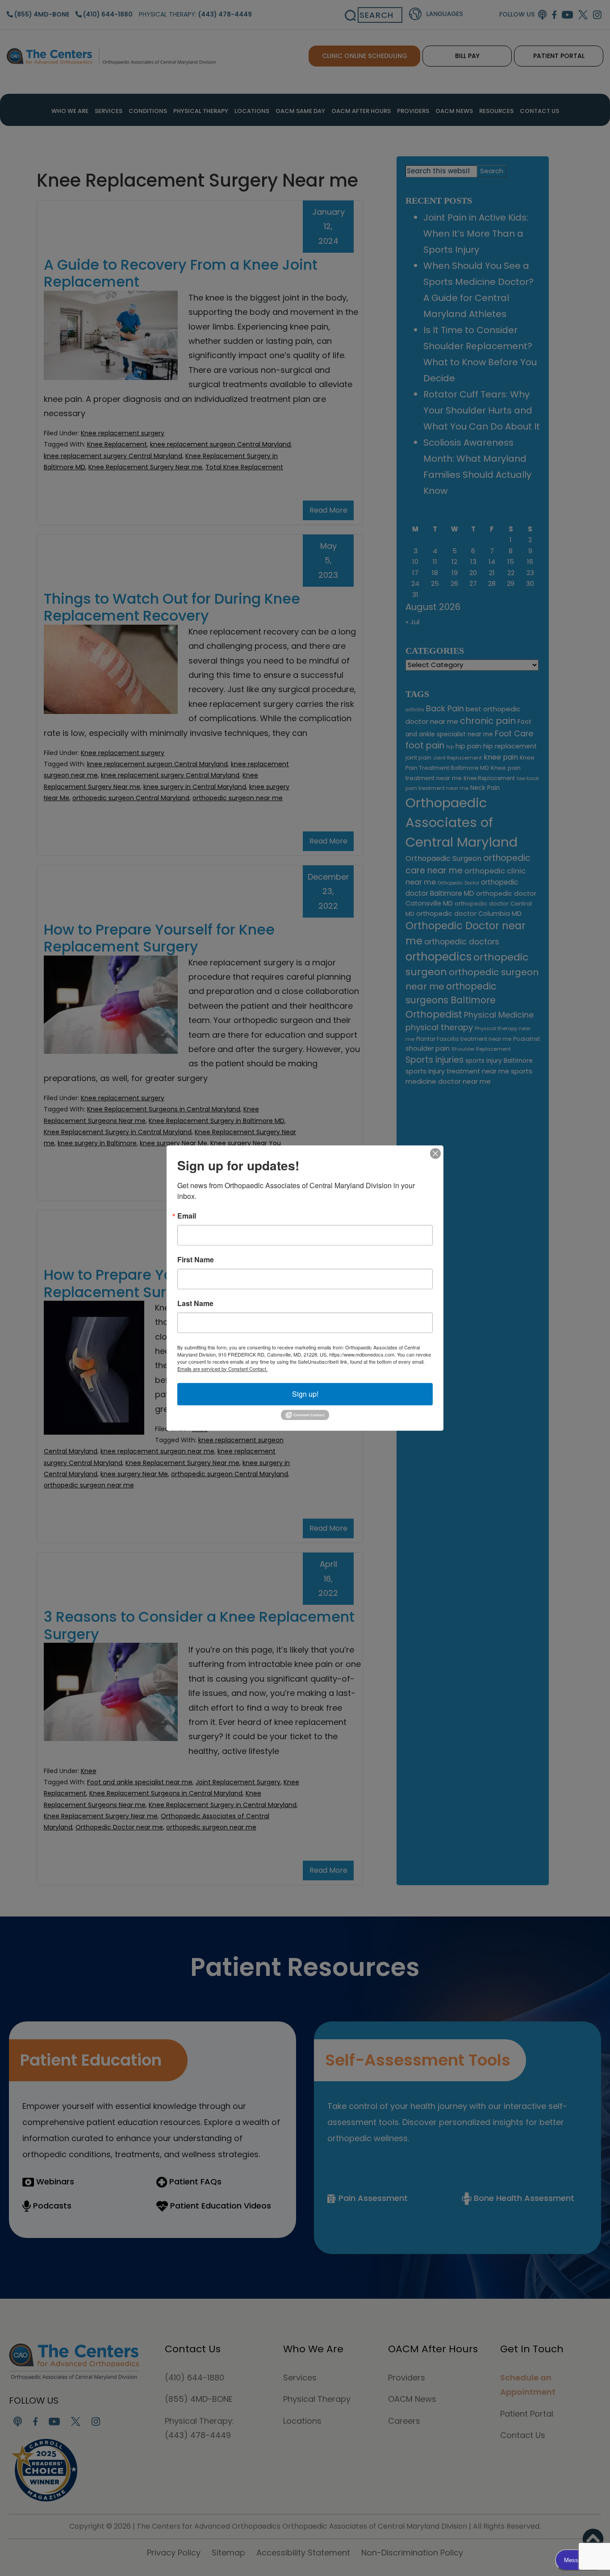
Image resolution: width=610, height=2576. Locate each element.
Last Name (195, 1303)
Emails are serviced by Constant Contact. (222, 1369)
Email (187, 1216)
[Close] (435, 1153)
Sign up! (305, 1394)
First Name (196, 1260)
